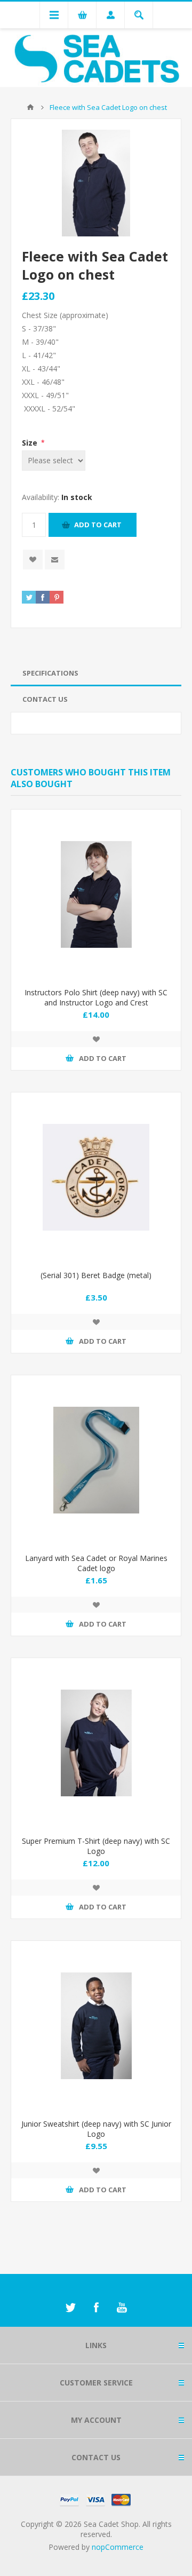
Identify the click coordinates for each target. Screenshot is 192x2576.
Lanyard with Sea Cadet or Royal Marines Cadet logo (96, 1563)
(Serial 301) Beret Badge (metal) (96, 1275)
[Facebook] (96, 2308)
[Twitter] (70, 2308)
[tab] (96, 673)
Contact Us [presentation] (45, 699)
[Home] (30, 107)
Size (31, 443)
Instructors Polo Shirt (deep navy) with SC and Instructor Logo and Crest (96, 997)
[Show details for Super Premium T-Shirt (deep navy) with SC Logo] (96, 1743)
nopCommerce (118, 2547)
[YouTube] (122, 2308)
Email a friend (55, 560)
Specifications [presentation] (50, 673)
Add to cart (98, 525)
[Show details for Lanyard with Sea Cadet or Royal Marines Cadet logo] (96, 1460)
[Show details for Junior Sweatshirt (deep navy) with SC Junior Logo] (96, 2026)
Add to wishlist (33, 560)
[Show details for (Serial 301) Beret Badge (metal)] (96, 1177)
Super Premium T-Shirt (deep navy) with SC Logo (96, 1846)
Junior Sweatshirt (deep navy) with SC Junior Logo (96, 2129)
